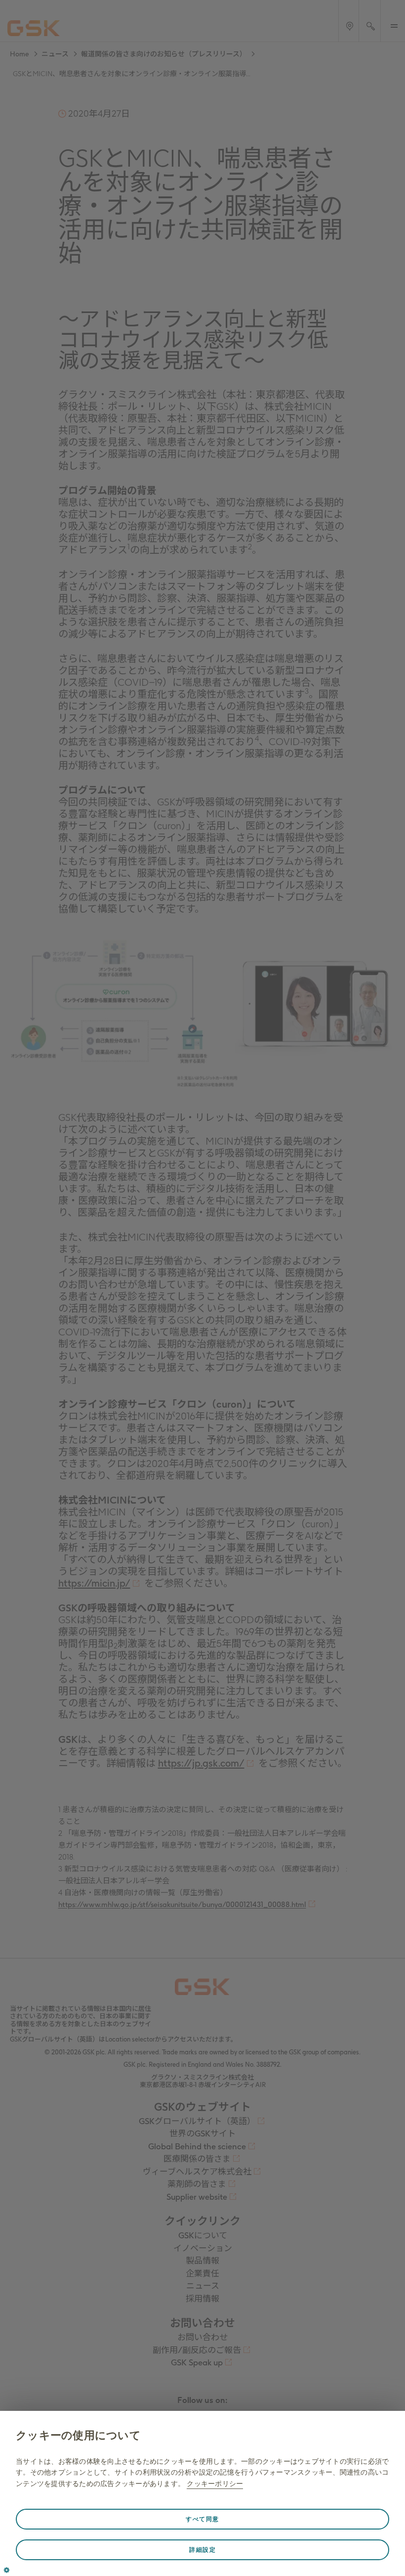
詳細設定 (202, 2550)
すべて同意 (202, 2519)
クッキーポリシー (215, 2484)
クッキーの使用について (78, 2435)
